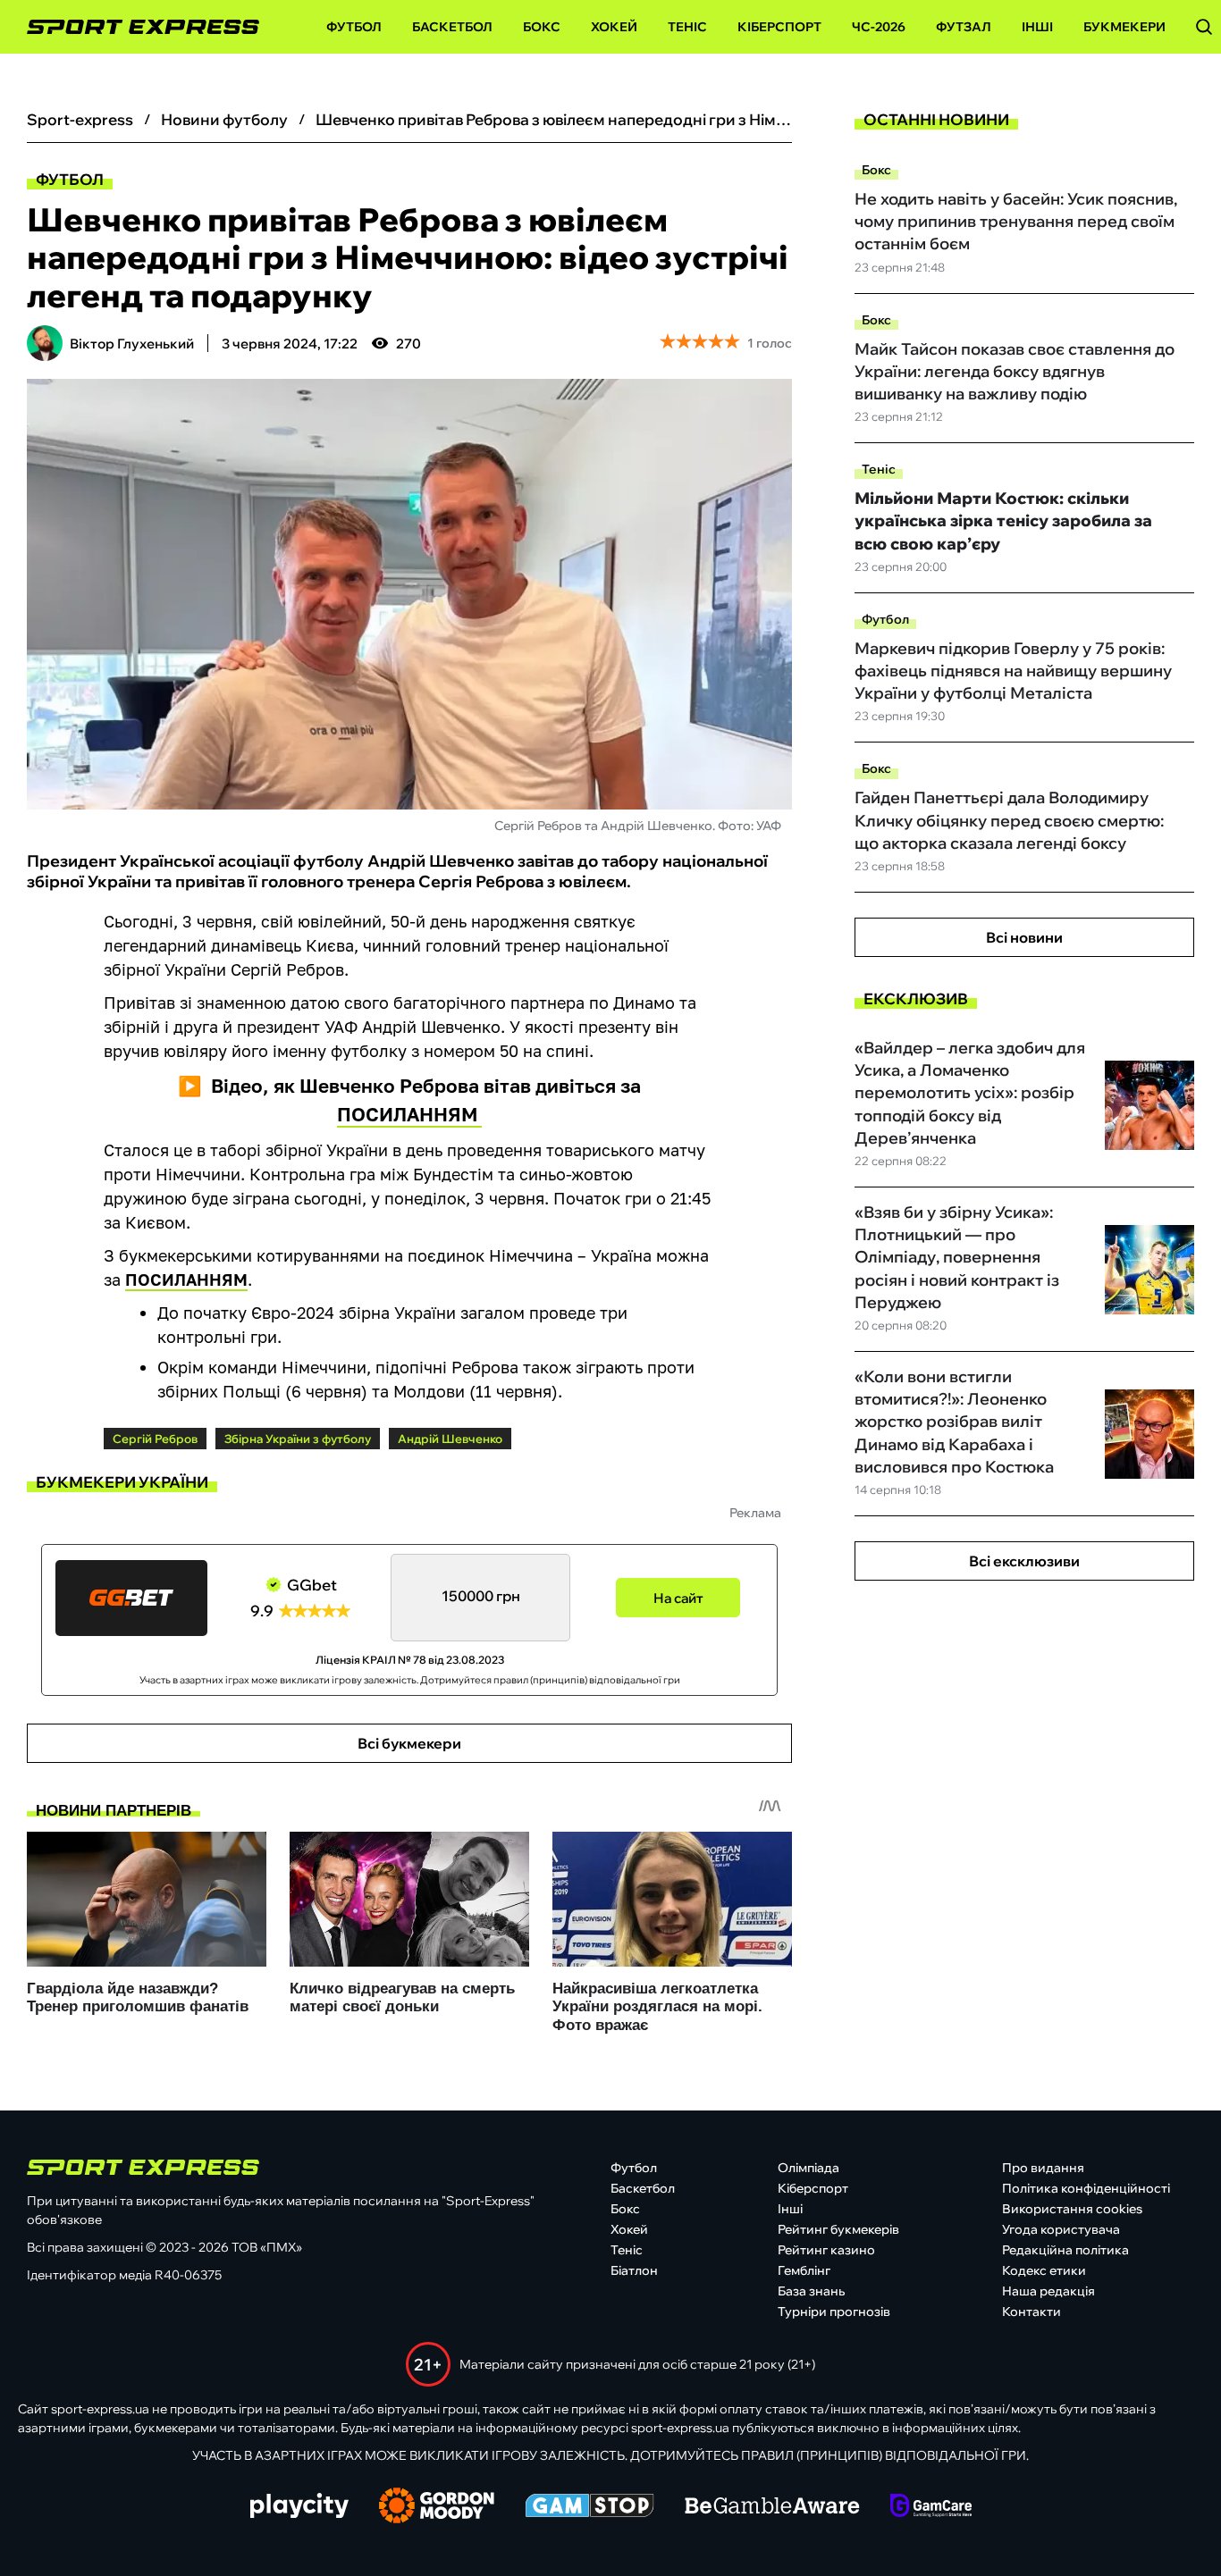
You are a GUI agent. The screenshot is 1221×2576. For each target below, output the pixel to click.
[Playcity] (299, 2507)
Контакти (1032, 2312)
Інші (1037, 27)
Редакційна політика (1065, 2250)
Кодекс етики (1044, 2270)
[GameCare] (931, 2507)
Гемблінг (804, 2270)
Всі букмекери (409, 1743)
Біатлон (634, 2270)
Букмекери (1124, 27)
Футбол (354, 27)
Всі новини (1024, 937)
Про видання (1043, 2168)
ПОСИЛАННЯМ (409, 1114)
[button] (1204, 27)
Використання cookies (1072, 2209)
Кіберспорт (779, 27)
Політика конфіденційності (1086, 2188)
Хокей (614, 27)
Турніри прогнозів (834, 2312)
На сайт (678, 1598)
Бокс (542, 27)
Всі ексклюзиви (1024, 1561)
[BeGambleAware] (772, 2507)
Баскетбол (452, 27)
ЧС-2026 (879, 27)
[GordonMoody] (437, 2507)
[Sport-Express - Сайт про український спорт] (134, 27)
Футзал (964, 27)
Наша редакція (1048, 2291)
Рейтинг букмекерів (838, 2229)
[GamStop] (589, 2507)
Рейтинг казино (826, 2250)
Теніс (687, 27)
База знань (811, 2291)
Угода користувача (1061, 2229)
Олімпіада (808, 2168)
